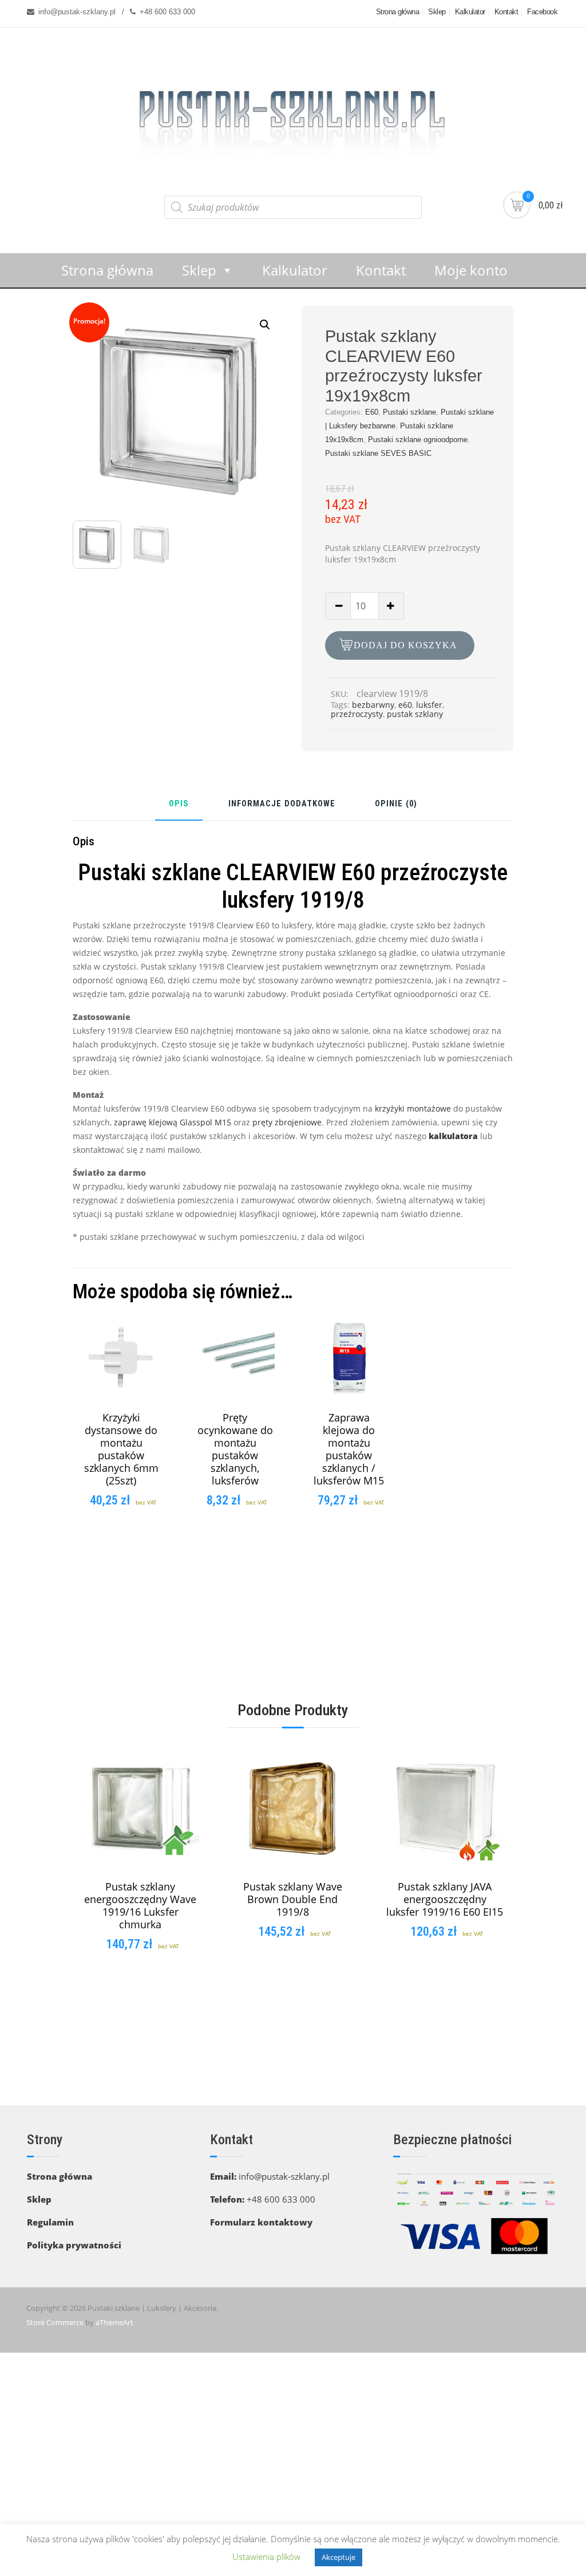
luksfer (429, 705)
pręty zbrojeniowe (287, 1122)
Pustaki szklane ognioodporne (418, 440)
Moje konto (471, 270)
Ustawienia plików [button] (266, 2557)
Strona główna (398, 12)
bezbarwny (373, 705)
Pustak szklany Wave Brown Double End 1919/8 (293, 1899)
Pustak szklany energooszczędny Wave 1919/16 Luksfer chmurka (140, 1905)
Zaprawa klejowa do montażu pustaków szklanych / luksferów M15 (349, 1449)
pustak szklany (415, 714)
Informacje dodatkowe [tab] (282, 804)
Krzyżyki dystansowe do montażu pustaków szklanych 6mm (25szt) (121, 1449)
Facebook (542, 12)
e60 (405, 705)
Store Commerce (55, 2322)
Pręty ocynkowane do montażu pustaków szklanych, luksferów (235, 1449)
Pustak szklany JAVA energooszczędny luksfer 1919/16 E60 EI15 (445, 1899)
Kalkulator (470, 12)
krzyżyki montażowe (413, 1108)
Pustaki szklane (409, 412)
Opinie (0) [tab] (396, 804)
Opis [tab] (179, 804)
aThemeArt (114, 2322)
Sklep (437, 12)
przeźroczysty (357, 714)
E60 (372, 412)
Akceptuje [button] (338, 2557)
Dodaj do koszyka (405, 645)
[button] (265, 325)
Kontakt (506, 12)
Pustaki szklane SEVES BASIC (378, 453)
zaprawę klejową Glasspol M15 (173, 1122)
